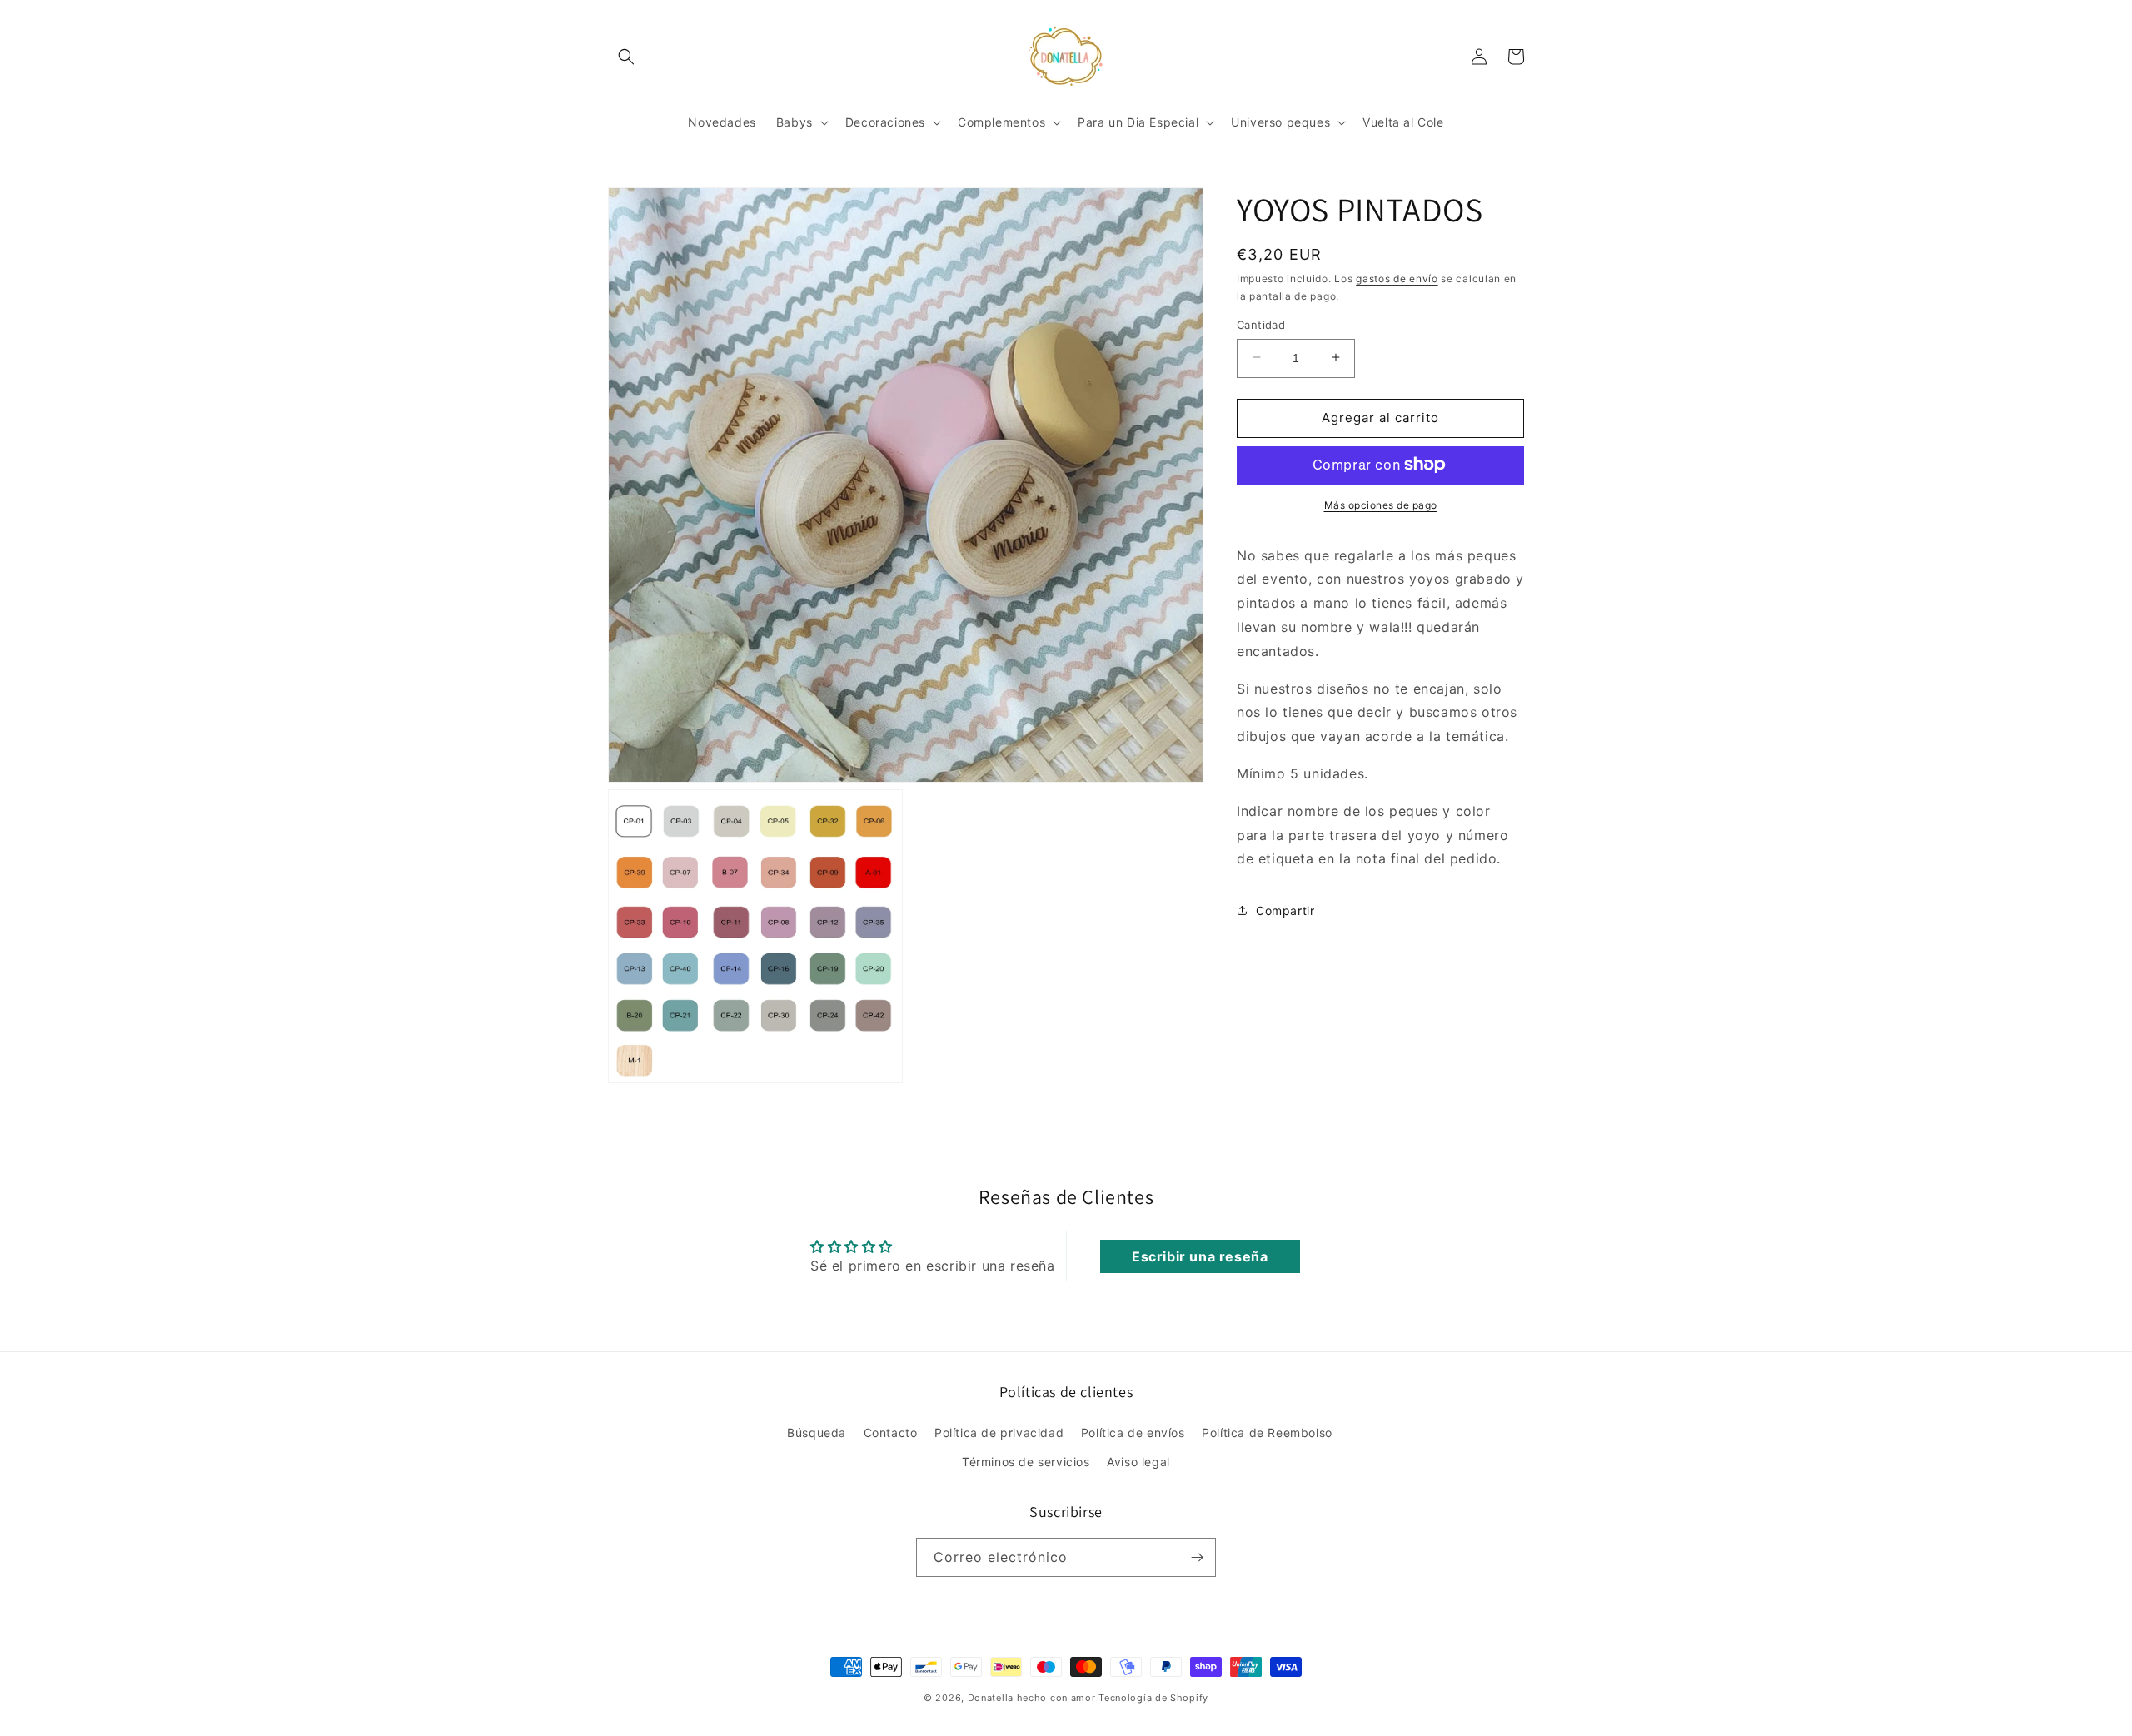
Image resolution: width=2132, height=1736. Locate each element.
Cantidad (1261, 324)
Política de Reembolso (1267, 1433)
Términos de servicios (1026, 1462)
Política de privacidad (999, 1433)
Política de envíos (1133, 1433)
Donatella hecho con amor (1032, 1698)
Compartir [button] (1285, 910)
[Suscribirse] (1197, 1557)
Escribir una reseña (1200, 1256)
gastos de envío (1397, 279)
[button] (626, 57)
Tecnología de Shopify (1153, 1698)
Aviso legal (1138, 1462)
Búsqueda (817, 1433)
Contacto (891, 1433)
